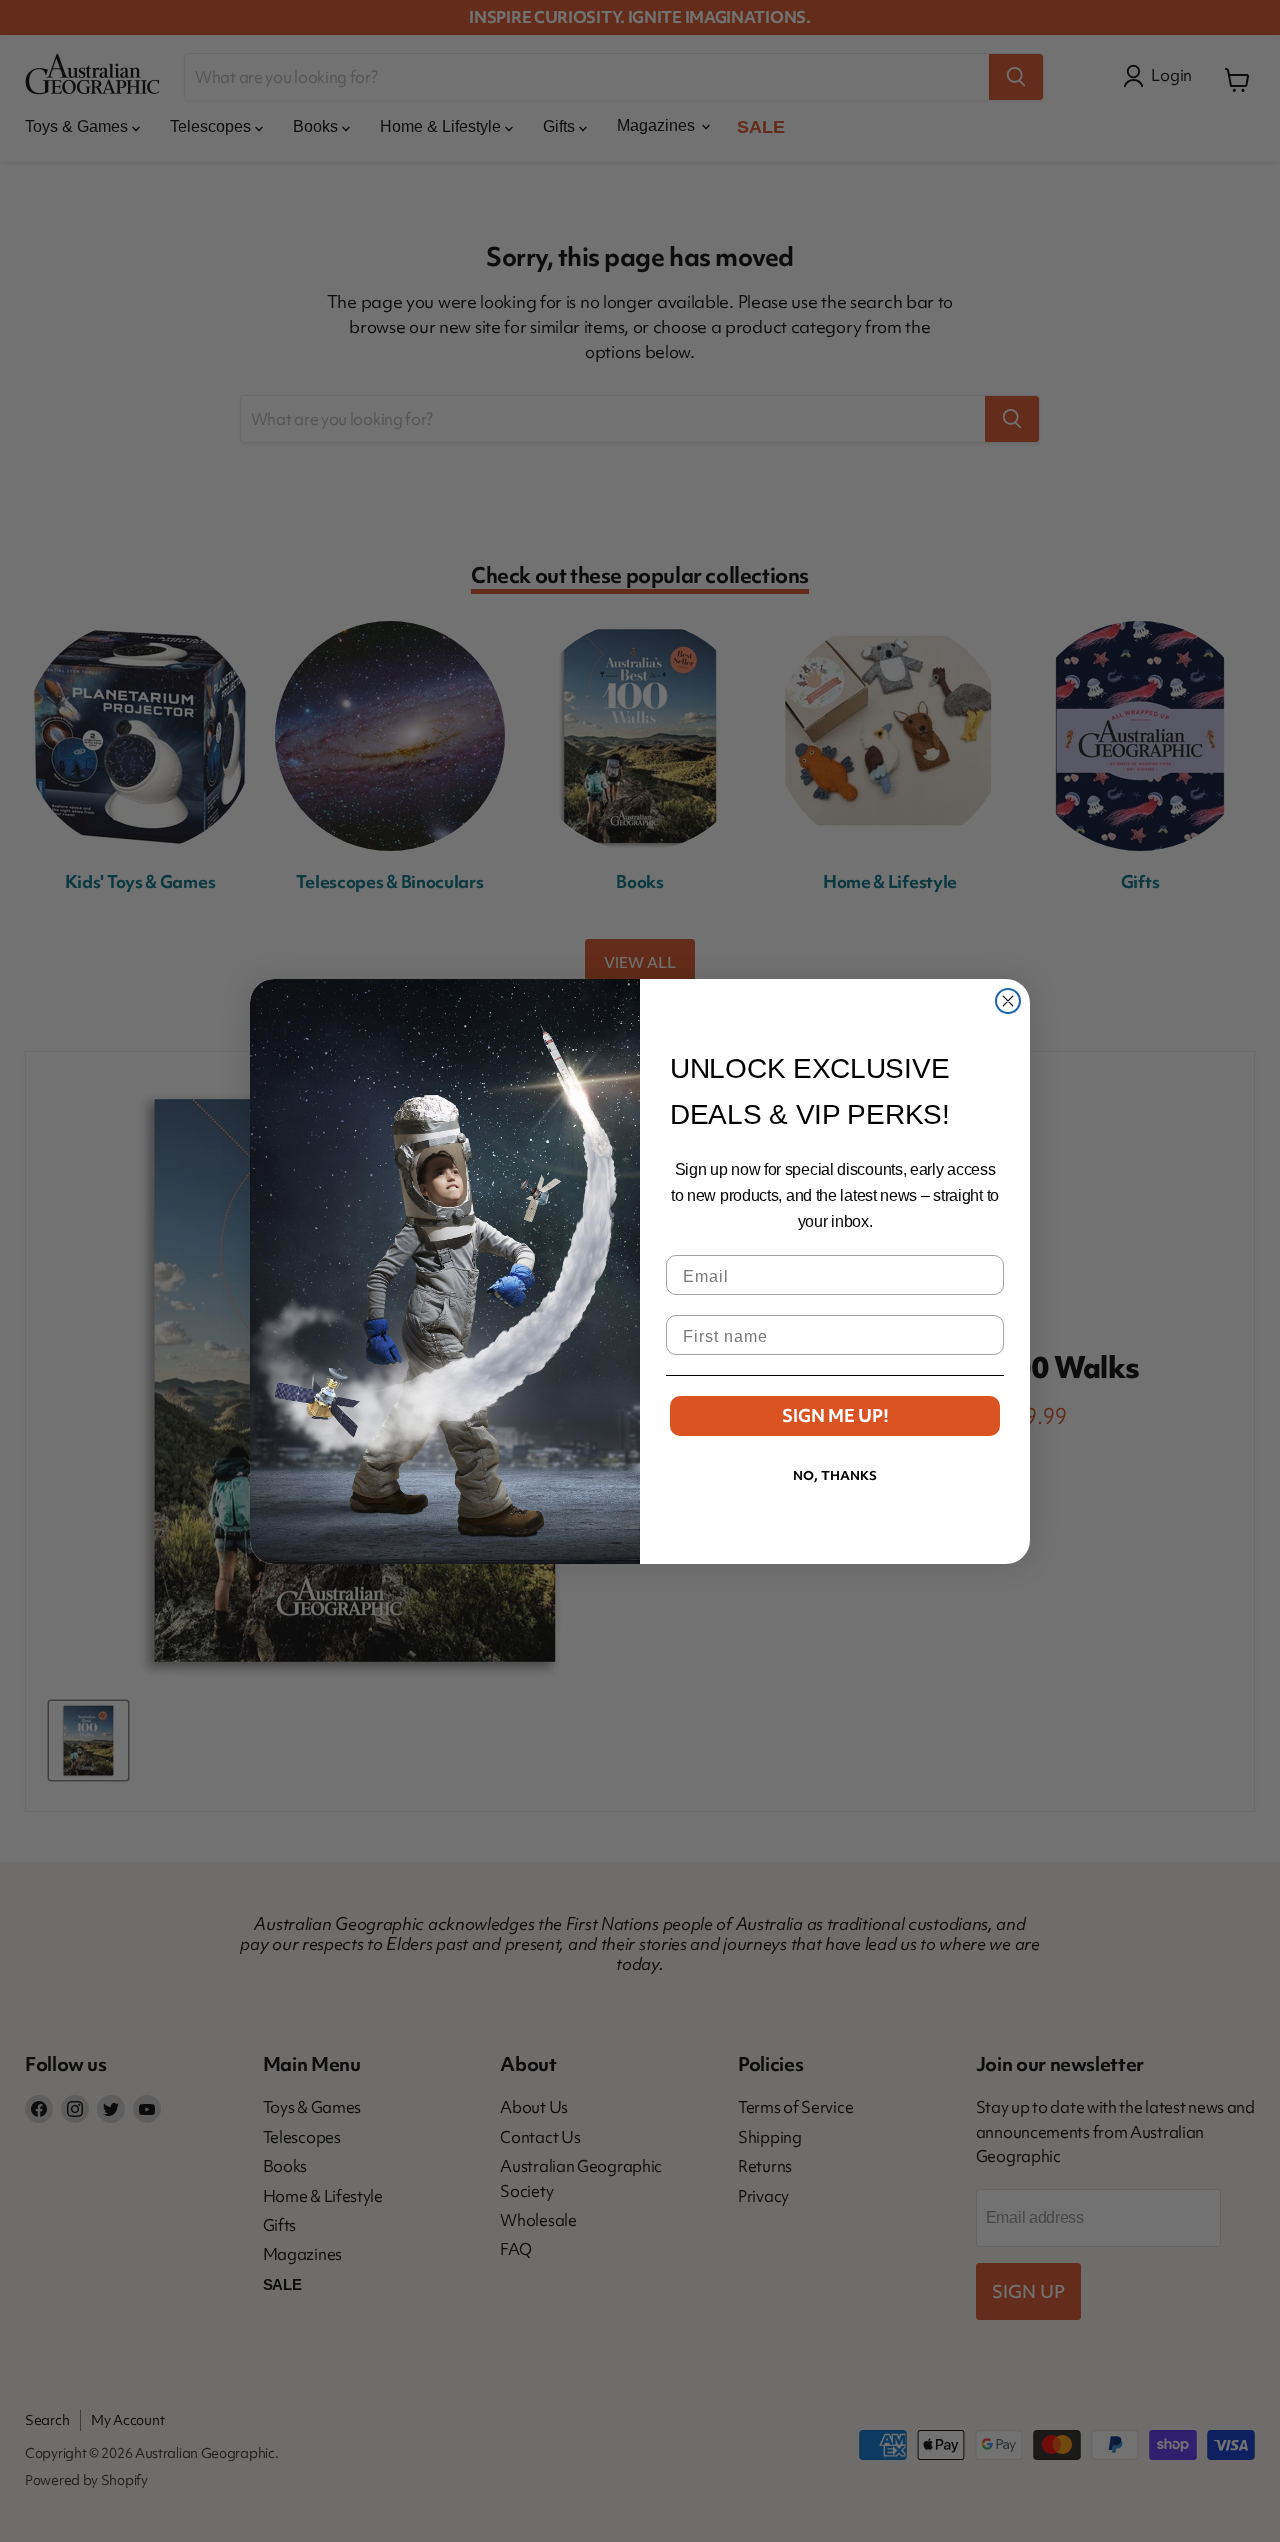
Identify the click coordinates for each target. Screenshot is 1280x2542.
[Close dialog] (1008, 1001)
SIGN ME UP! (835, 1415)
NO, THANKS (835, 1475)
